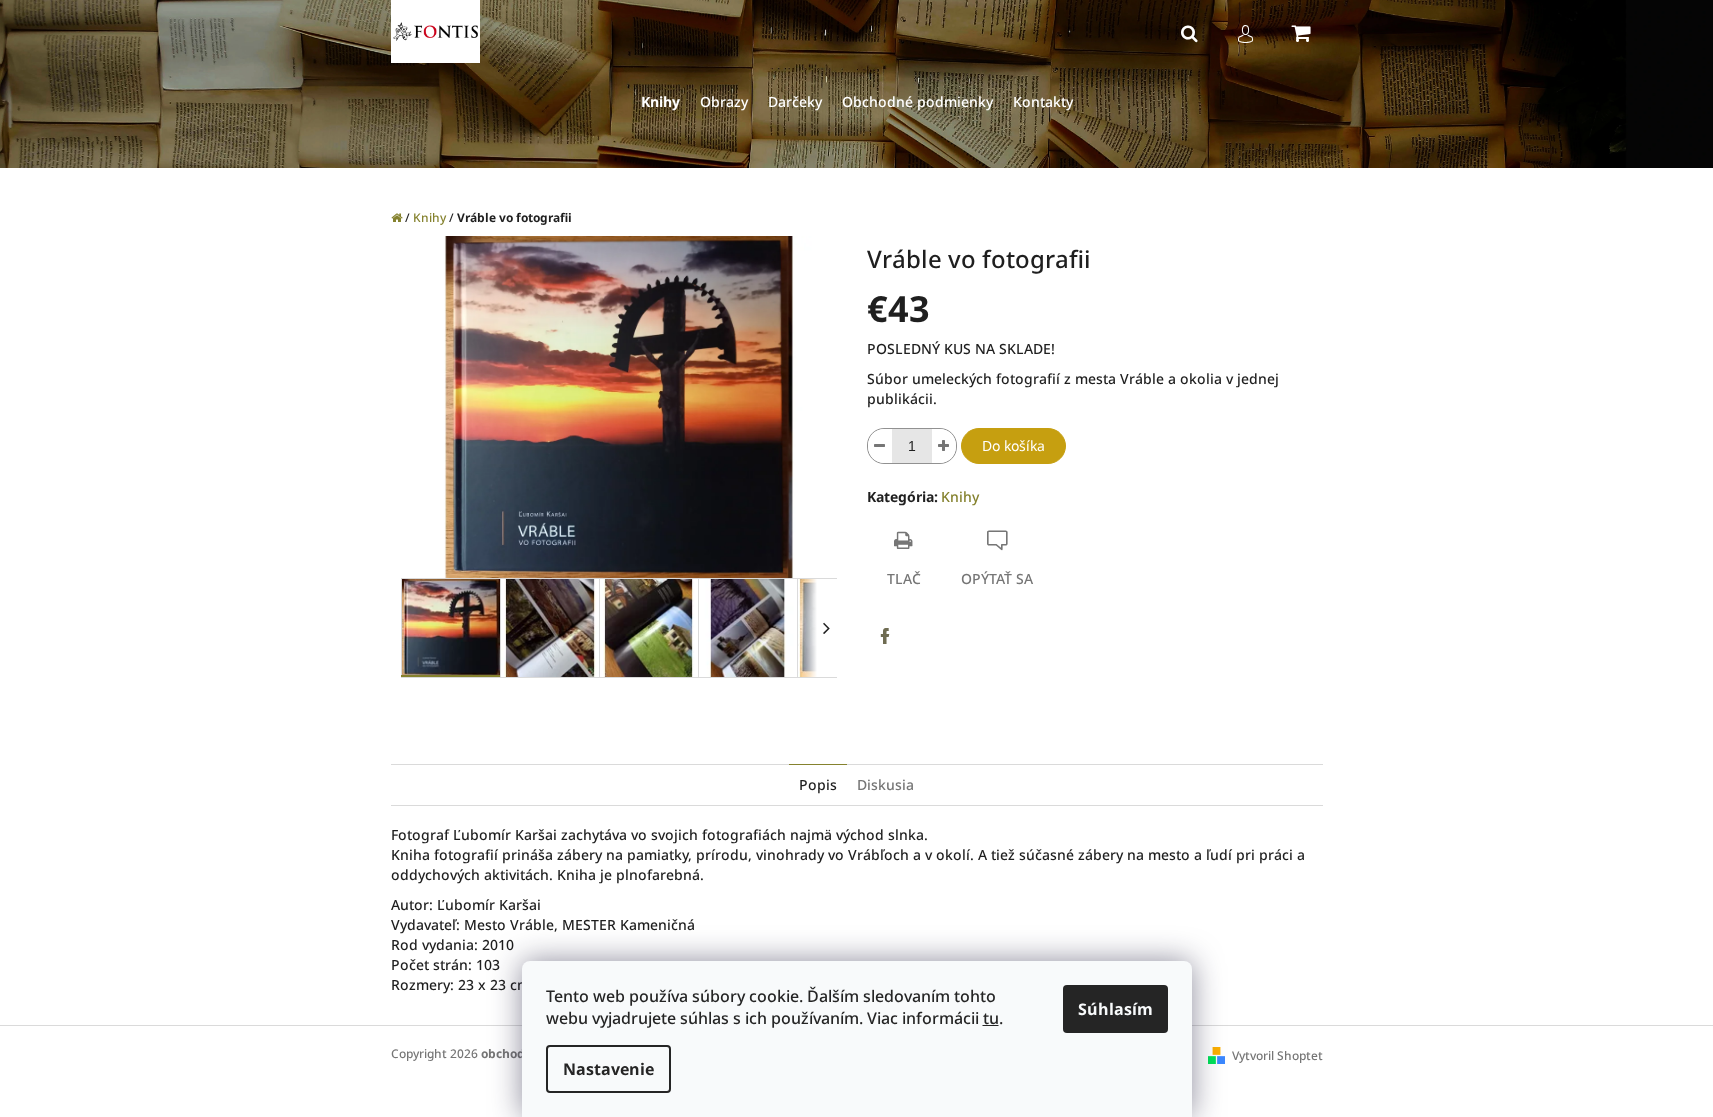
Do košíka (1013, 445)
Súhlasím (1115, 1009)
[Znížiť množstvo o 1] (880, 446)
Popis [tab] (818, 784)
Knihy (960, 496)
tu (991, 1018)
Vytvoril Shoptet (1277, 1055)
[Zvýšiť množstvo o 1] (944, 446)
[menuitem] (660, 102)
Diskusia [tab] (885, 784)
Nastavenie (608, 1069)
